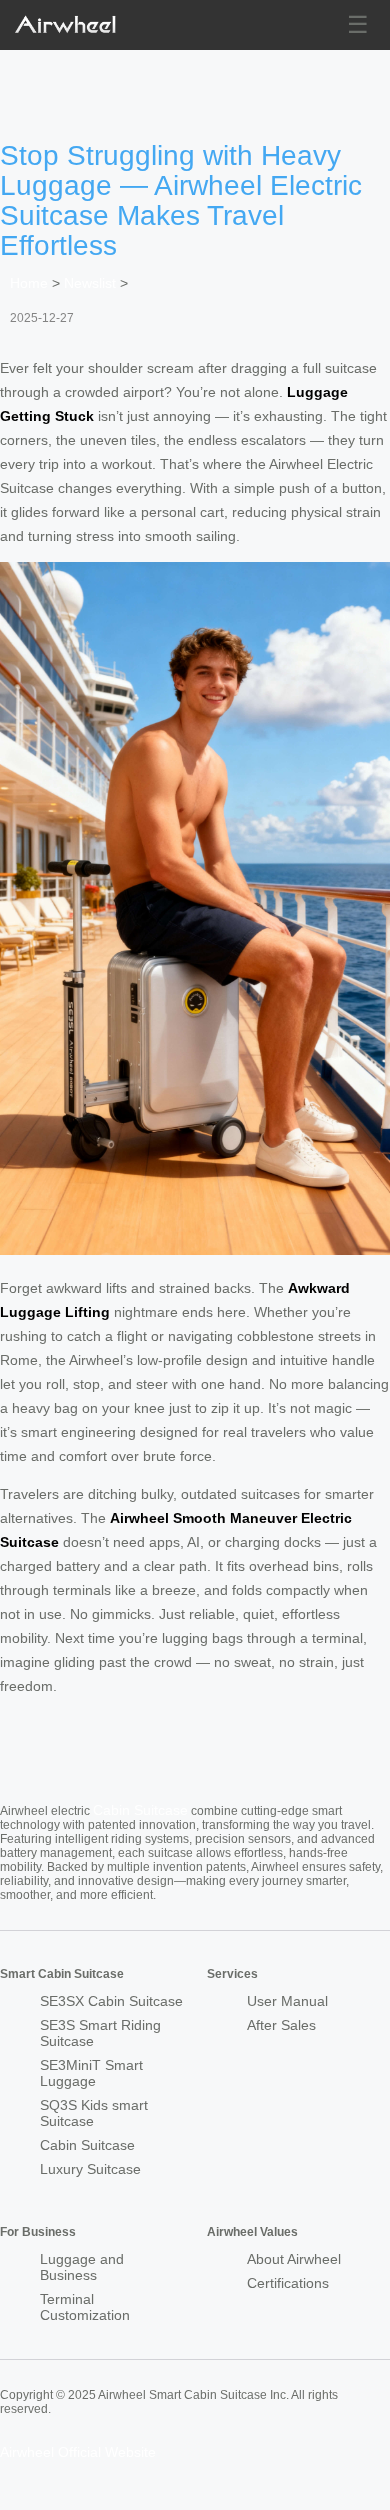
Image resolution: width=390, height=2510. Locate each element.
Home (29, 283)
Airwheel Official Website (78, 2452)
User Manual (287, 2001)
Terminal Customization (85, 2307)
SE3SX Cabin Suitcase (111, 2001)
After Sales (281, 2025)
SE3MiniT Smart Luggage (91, 2073)
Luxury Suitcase (90, 2169)
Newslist (90, 283)
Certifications (288, 2283)
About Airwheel (294, 2259)
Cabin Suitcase (140, 1810)
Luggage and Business (82, 2267)
